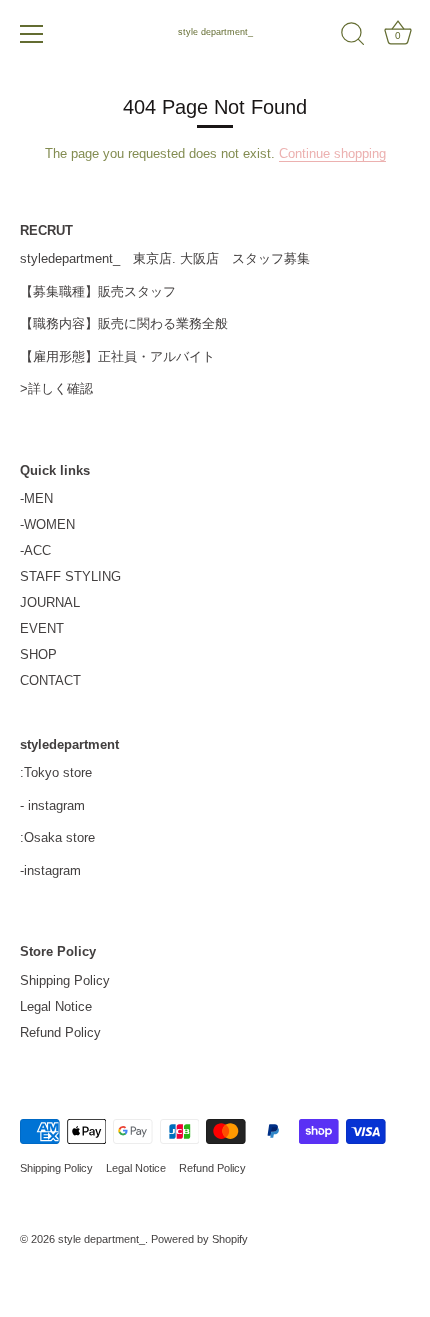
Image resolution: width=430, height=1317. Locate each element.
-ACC (35, 550)
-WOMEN (47, 524)
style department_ (215, 32)
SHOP (38, 654)
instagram (56, 805)
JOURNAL (50, 602)
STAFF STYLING (70, 576)
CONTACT (50, 680)
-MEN (36, 498)
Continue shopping (332, 153)
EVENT (42, 628)
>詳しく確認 (56, 388)
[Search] (353, 37)
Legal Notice (56, 1006)
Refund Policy (60, 1032)
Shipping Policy (65, 980)
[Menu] (32, 34)
